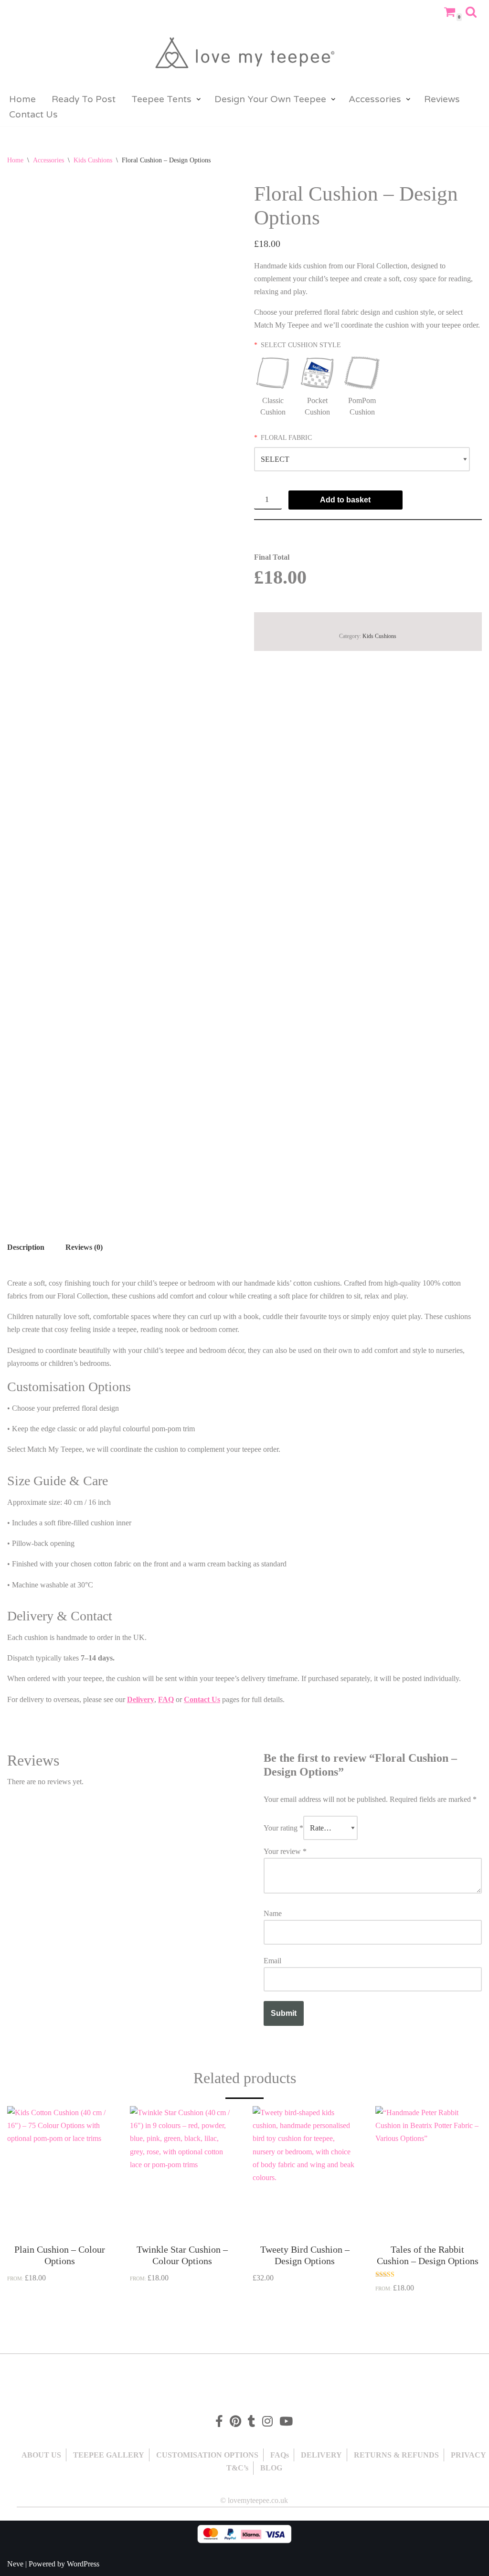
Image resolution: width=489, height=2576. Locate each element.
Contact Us (33, 114)
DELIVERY (321, 2455)
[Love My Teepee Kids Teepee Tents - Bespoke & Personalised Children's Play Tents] (244, 56)
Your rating (283, 1828)
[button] (199, 99)
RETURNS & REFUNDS (396, 2455)
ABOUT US (41, 2455)
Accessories (48, 160)
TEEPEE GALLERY (109, 2455)
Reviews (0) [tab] (84, 1247)
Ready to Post (84, 99)
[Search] (471, 12)
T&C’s (237, 2468)
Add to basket (345, 500)
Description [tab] (26, 1247)
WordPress (83, 2564)
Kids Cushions (93, 160)
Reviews (442, 99)
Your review (285, 1851)
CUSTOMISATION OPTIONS (207, 2455)
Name (273, 1913)
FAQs (280, 2455)
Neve (15, 2564)
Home (22, 99)
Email (272, 1961)
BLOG (271, 2468)
